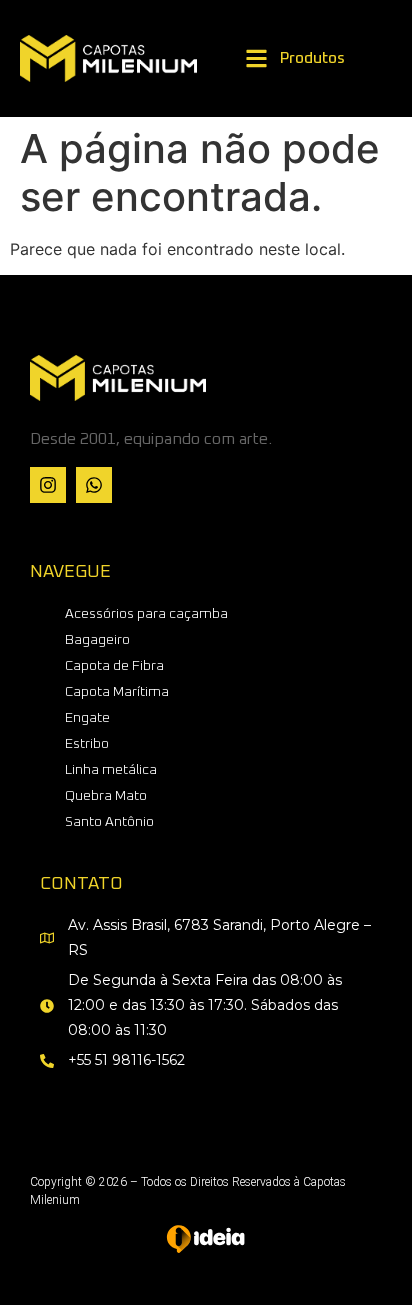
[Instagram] (48, 485)
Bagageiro (97, 640)
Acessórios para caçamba (146, 614)
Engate (87, 718)
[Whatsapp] (94, 485)
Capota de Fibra (114, 666)
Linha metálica (111, 770)
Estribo (87, 744)
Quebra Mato (106, 796)
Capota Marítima (117, 692)
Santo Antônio (109, 822)
